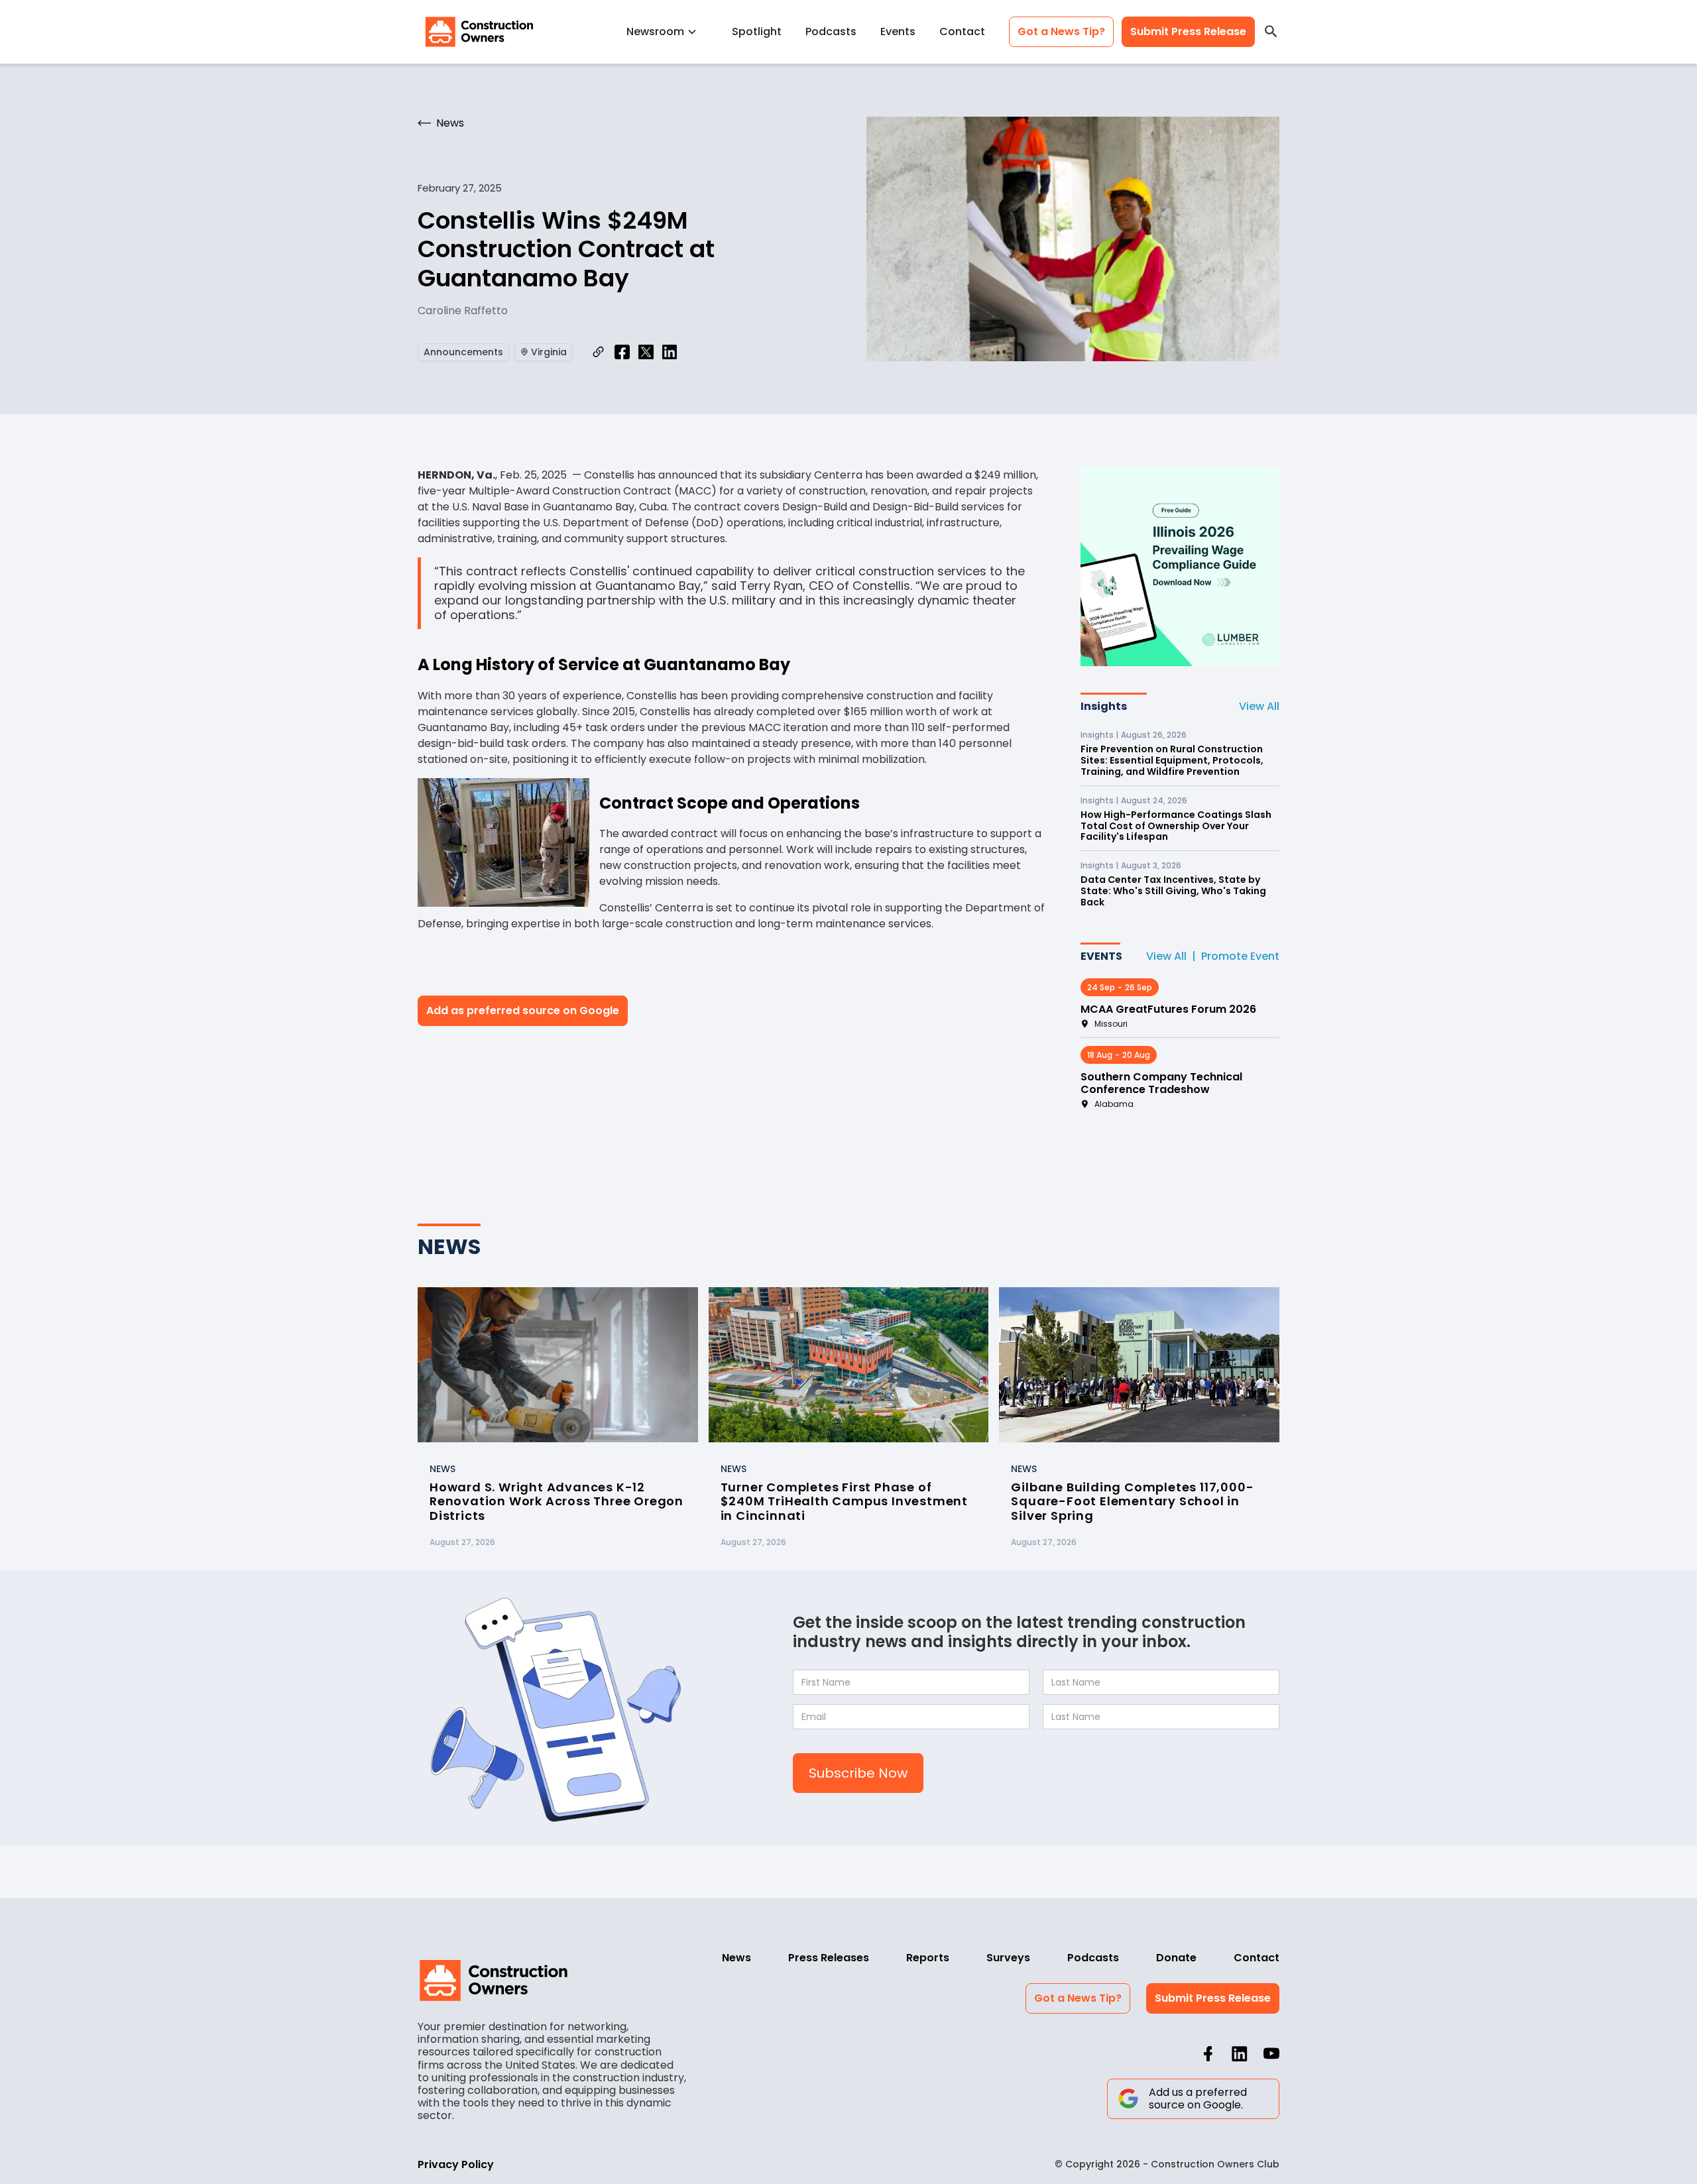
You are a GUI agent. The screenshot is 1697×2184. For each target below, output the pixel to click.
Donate (1176, 1958)
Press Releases (829, 1958)
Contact (962, 31)
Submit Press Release (1188, 31)
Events (898, 31)
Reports (928, 1958)
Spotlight (757, 31)
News (736, 1958)
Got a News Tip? (1061, 31)
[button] (667, 31)
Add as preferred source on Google (523, 1010)
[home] (479, 32)
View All (1259, 706)
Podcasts (831, 31)
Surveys (1008, 1958)
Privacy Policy (456, 2164)
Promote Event (1240, 956)
